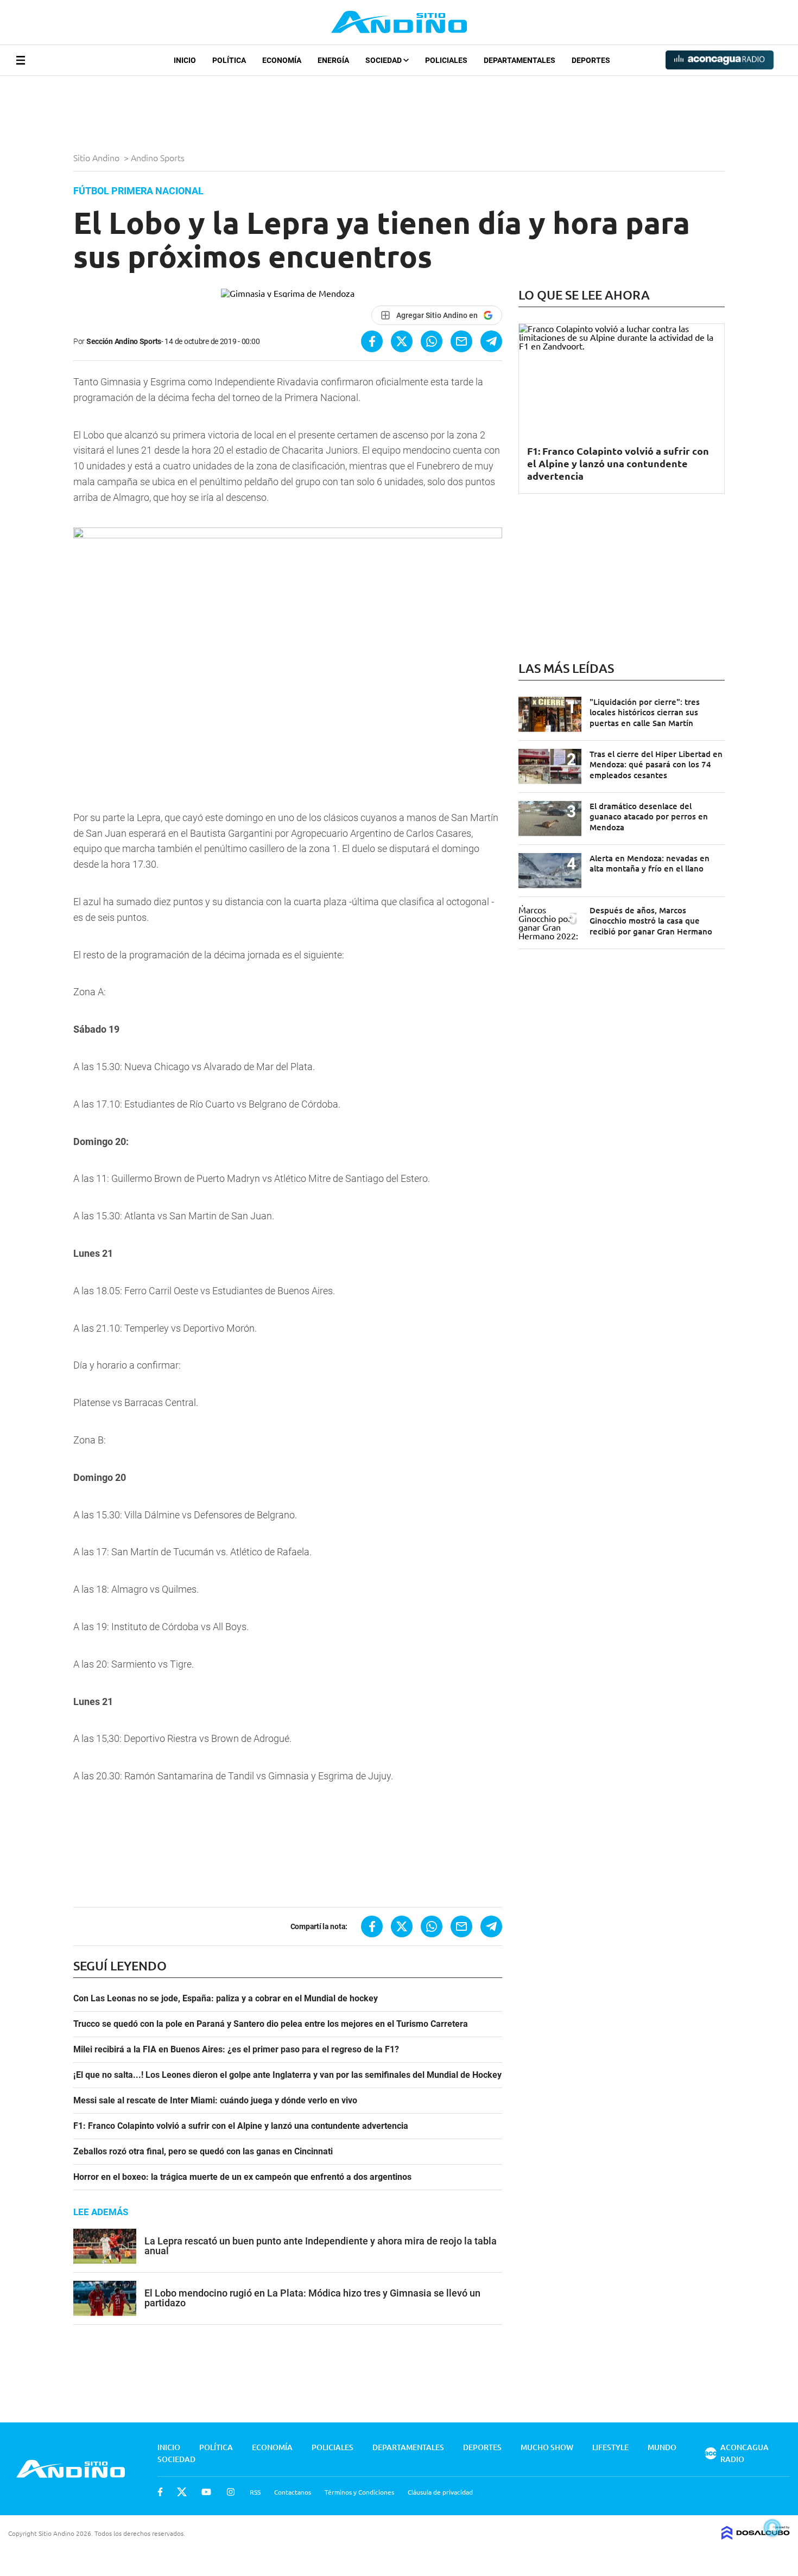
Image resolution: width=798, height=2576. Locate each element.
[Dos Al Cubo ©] (756, 2536)
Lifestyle (610, 2447)
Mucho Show (547, 2447)
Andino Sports (159, 157)
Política (229, 60)
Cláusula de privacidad (440, 2492)
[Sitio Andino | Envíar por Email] (461, 341)
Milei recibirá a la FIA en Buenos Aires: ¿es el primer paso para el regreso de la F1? (236, 2050)
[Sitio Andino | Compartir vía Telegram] (491, 341)
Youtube (206, 2492)
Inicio (185, 60)
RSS (255, 2492)
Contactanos (293, 2492)
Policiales (446, 60)
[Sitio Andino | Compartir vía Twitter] (402, 341)
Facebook (160, 2492)
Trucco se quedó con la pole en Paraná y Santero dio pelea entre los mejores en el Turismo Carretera (271, 2024)
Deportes (591, 60)
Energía (333, 60)
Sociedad (384, 60)
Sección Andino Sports (124, 341)
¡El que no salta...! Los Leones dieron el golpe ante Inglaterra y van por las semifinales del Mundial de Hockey (287, 2075)
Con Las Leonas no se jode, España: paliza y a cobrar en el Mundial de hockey (226, 1999)
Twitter (182, 2492)
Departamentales (520, 60)
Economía (282, 60)
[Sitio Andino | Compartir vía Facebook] (372, 341)
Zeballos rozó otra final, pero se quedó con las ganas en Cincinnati (203, 2152)
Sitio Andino (97, 157)
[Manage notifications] (772, 2528)
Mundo (662, 2447)
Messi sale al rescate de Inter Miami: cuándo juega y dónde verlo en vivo (215, 2101)
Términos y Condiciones (359, 2492)
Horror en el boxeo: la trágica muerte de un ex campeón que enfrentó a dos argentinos (242, 2177)
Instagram (231, 2492)
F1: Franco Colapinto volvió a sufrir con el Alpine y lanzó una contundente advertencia (241, 2126)
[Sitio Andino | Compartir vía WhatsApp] (432, 341)
